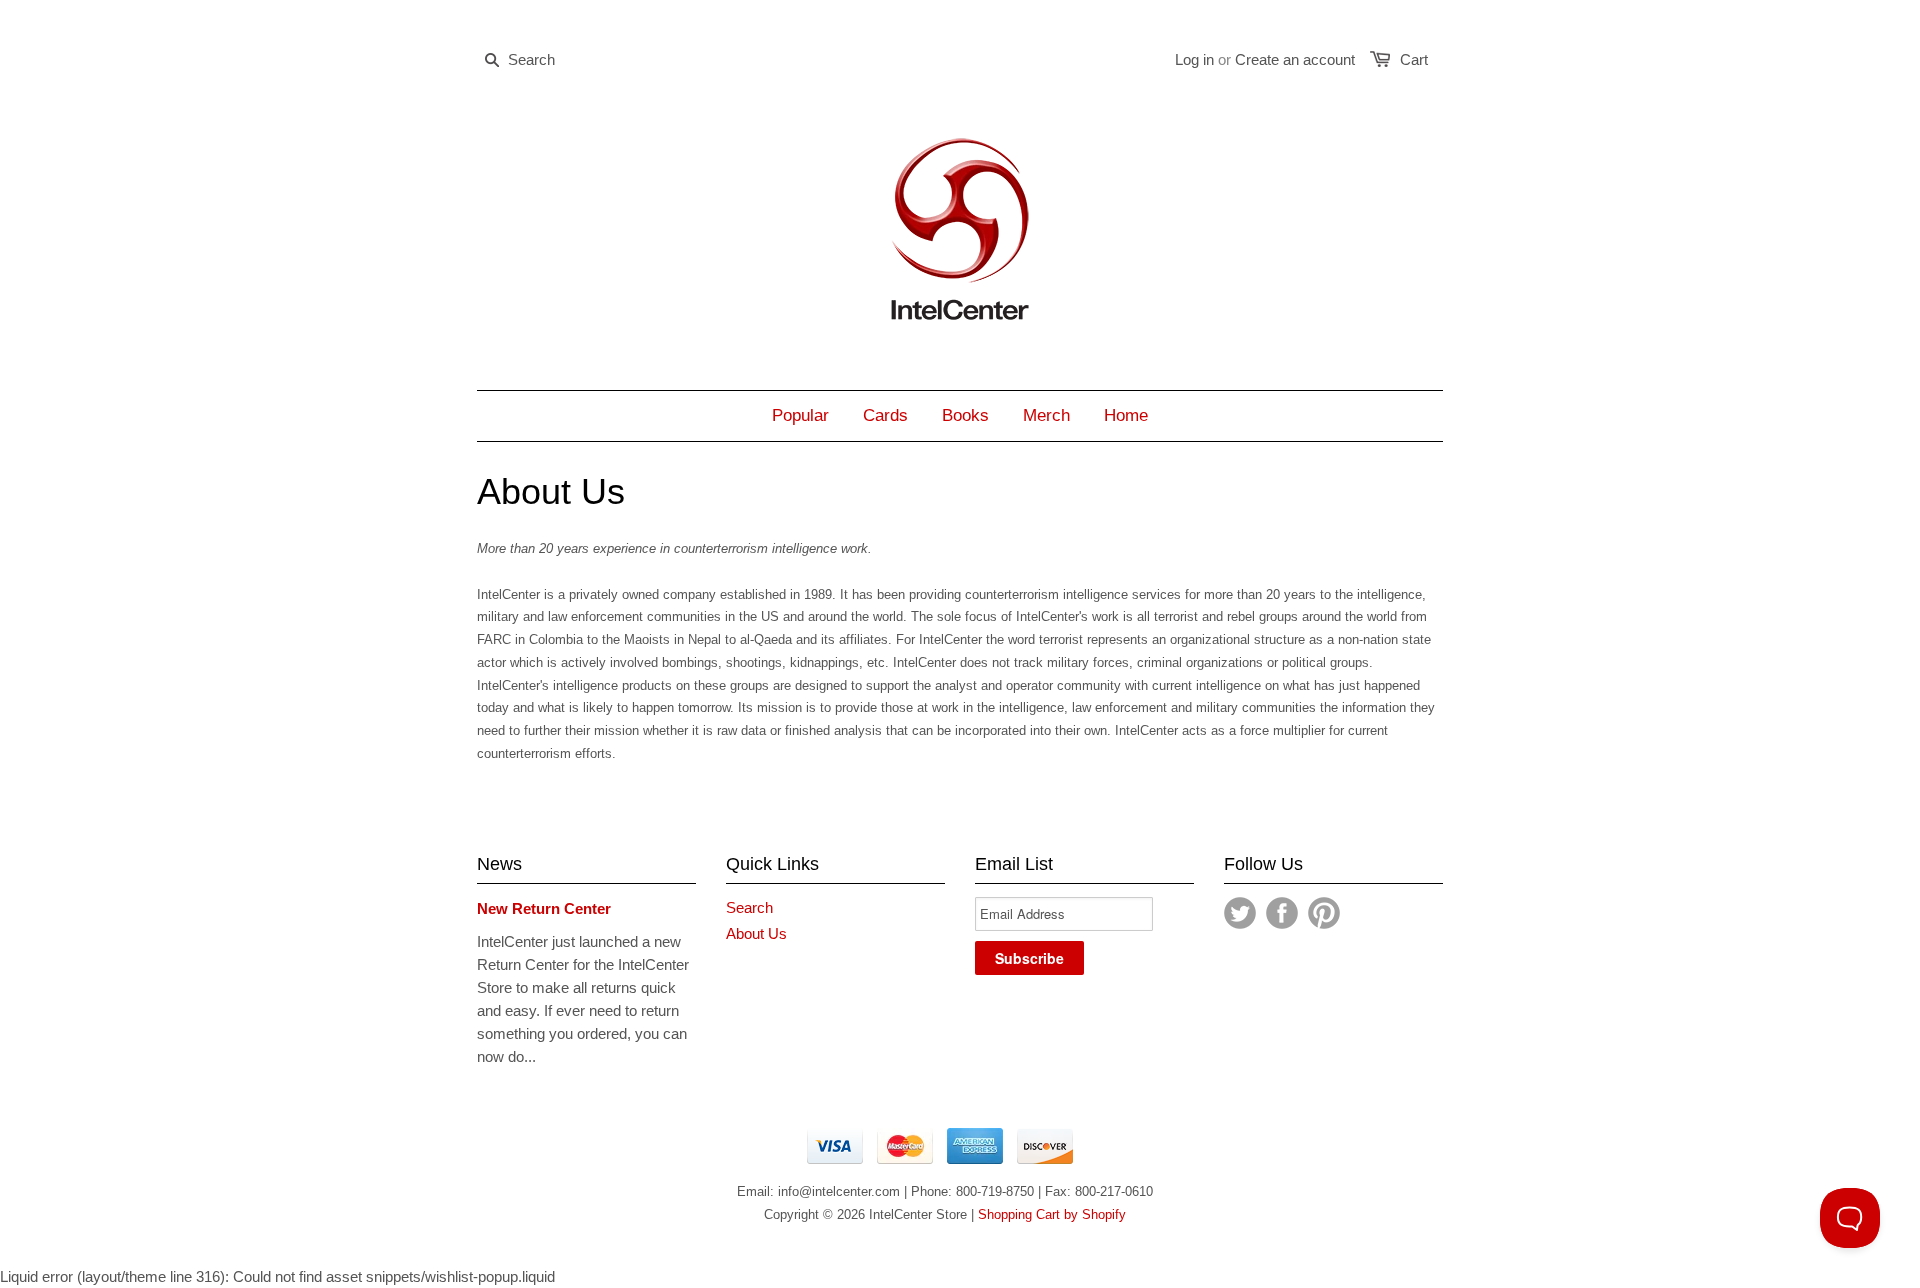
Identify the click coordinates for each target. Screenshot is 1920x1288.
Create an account (1295, 59)
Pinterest (1324, 913)
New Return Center (544, 908)
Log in (1194, 59)
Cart (1414, 59)
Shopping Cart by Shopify (1052, 1214)
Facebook (1282, 913)
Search (749, 907)
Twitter (1240, 913)
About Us (756, 933)
